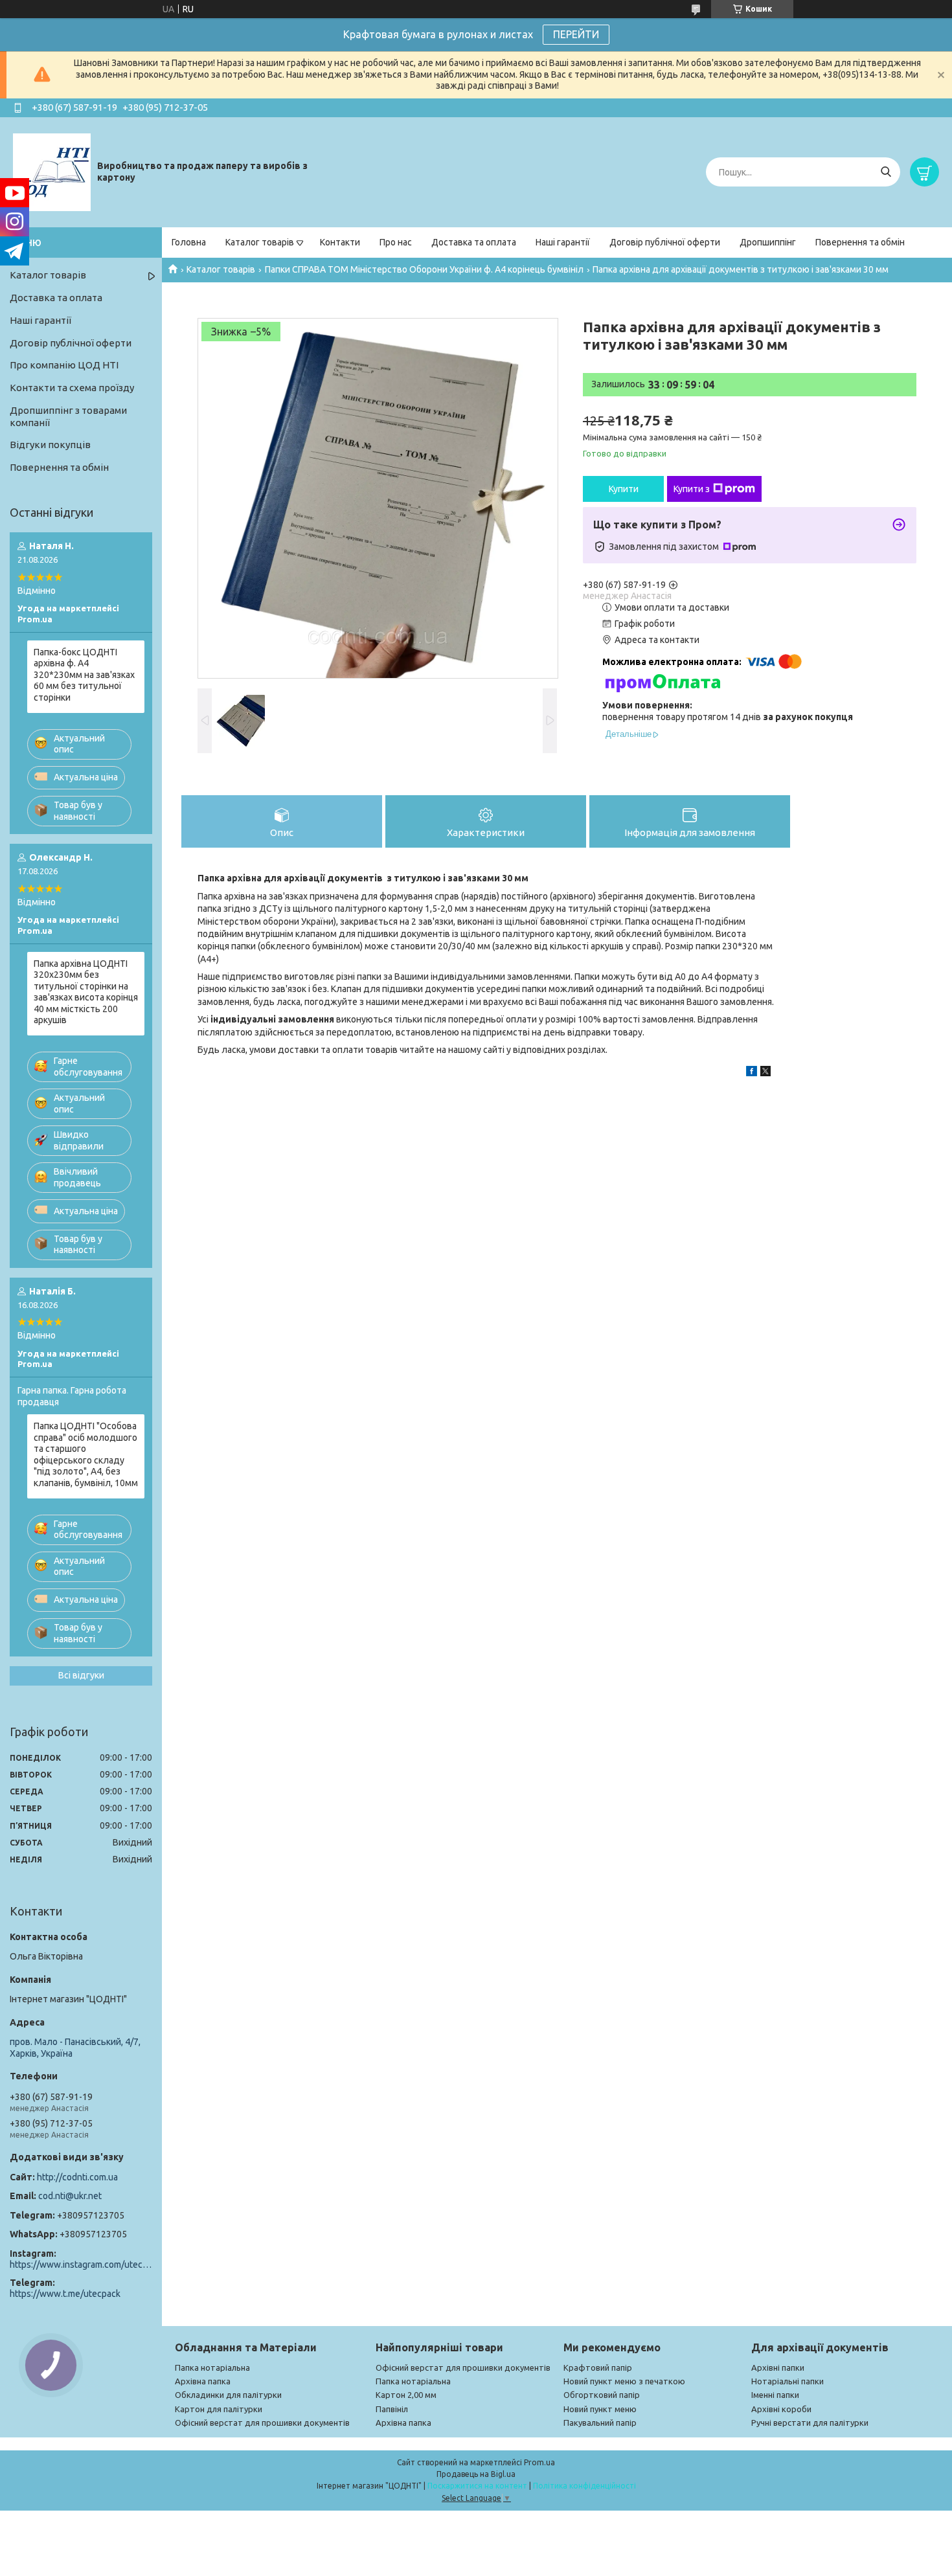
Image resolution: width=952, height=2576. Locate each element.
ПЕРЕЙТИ (576, 34)
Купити (624, 489)
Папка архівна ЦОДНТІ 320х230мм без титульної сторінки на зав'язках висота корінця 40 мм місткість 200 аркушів (86, 992)
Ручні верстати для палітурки (810, 2423)
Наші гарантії (563, 242)
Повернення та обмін (860, 242)
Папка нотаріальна (212, 2367)
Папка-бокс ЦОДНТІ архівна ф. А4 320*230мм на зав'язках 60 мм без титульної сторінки (84, 675)
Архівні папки (778, 2367)
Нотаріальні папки (788, 2381)
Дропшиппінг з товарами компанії (68, 416)
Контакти (340, 242)
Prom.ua (539, 2462)
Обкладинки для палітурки (228, 2395)
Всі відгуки (81, 1675)
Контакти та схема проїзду (72, 388)
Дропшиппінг (768, 242)
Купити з (692, 489)
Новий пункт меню (600, 2409)
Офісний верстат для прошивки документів (262, 2423)
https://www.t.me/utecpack (65, 2294)
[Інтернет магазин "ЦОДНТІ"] (52, 172)
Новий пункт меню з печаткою (624, 2381)
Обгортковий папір (602, 2395)
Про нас (396, 242)
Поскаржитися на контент (477, 2486)
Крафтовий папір (598, 2367)
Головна (189, 242)
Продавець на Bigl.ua (476, 2474)
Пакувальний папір (600, 2423)
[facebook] (752, 1073)
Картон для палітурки (219, 2409)
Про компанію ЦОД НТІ (64, 365)
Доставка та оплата (474, 242)
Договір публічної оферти (665, 242)
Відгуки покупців (50, 445)
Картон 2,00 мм (406, 2395)
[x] (765, 1073)
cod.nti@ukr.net (70, 2196)
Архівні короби (781, 2409)
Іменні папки (775, 2395)
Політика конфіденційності (584, 2486)
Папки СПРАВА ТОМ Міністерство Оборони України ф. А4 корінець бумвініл (424, 269)
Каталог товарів (260, 242)
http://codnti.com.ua (77, 2177)
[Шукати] (886, 172)
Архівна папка (203, 2381)
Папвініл (392, 2409)
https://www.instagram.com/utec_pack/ (81, 2265)
